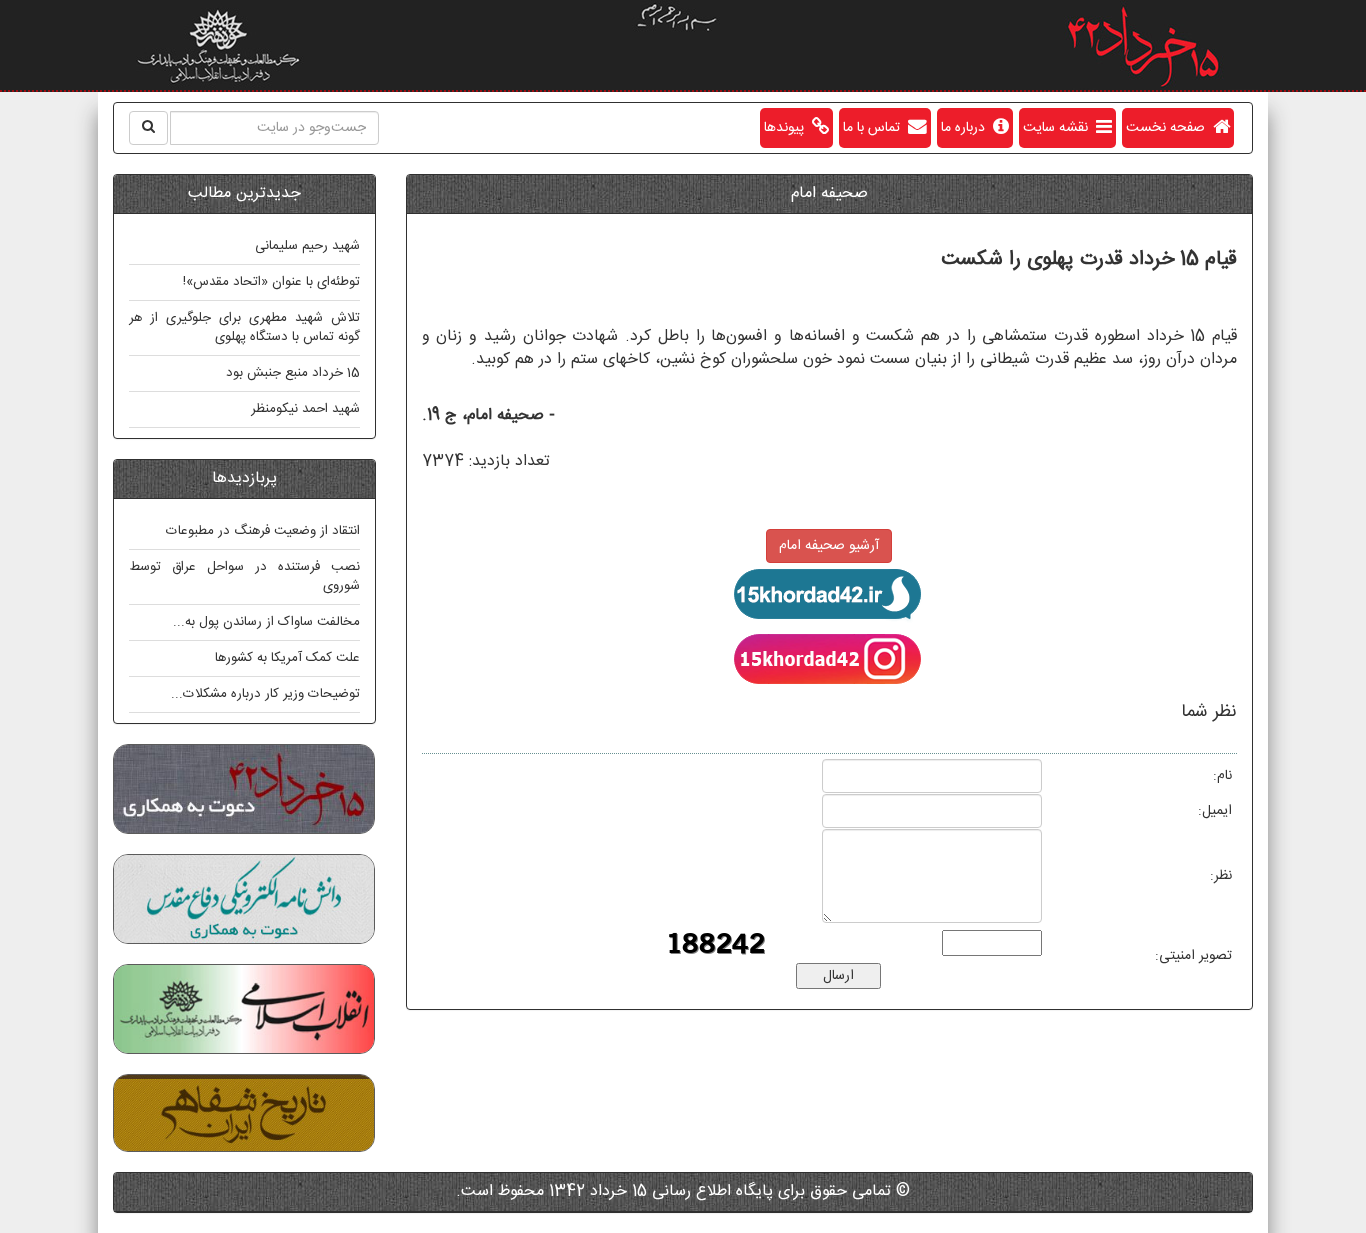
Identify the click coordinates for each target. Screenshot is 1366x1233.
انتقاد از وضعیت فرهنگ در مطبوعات (263, 531)
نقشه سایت (1059, 128)
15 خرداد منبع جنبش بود (293, 373)
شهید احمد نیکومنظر (305, 409)
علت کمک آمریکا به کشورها (287, 658)
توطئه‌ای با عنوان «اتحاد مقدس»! (271, 282)
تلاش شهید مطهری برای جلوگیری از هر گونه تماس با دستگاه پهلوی (244, 327)
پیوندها (788, 128)
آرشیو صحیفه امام (829, 546)
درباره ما (967, 128)
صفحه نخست (1169, 128)
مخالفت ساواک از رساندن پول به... (266, 622)
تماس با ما (875, 128)
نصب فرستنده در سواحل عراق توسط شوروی (244, 576)
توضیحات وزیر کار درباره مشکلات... (265, 694)
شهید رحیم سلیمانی (307, 246)
